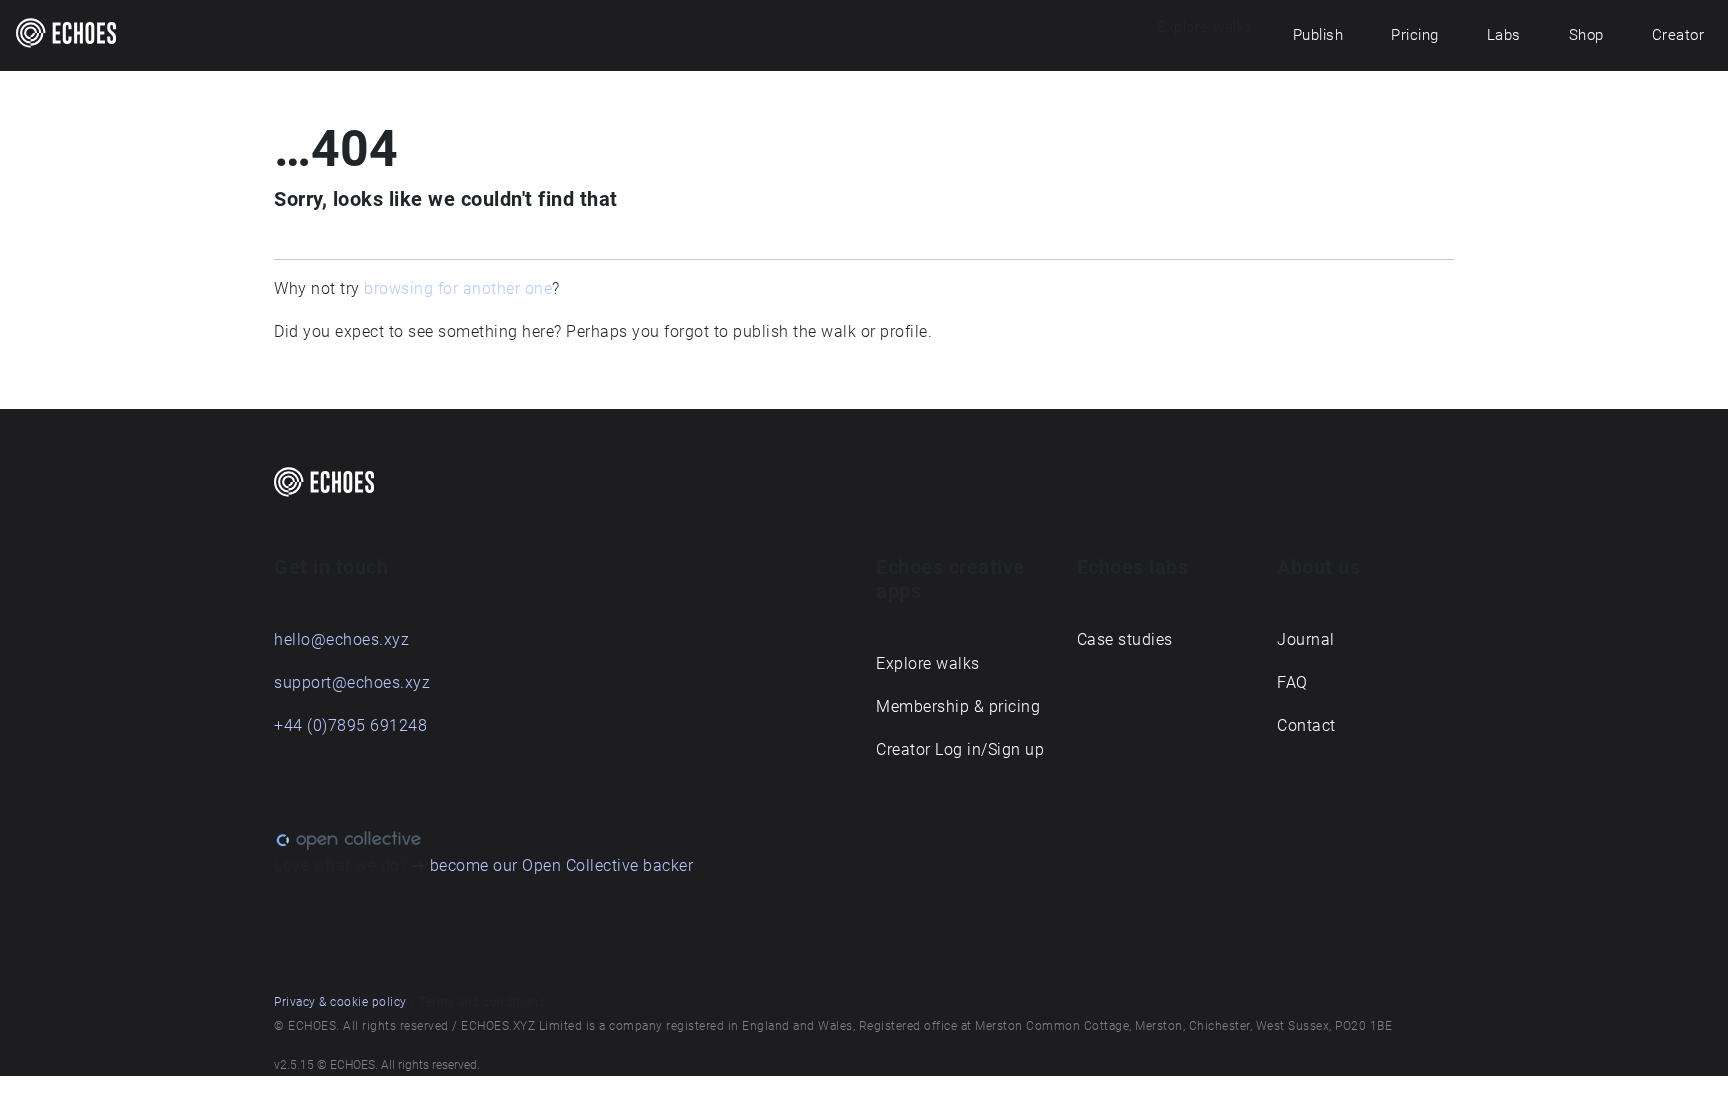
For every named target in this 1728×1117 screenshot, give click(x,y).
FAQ (1292, 682)
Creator (1678, 35)
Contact (1306, 725)
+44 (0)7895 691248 (350, 725)
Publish (1318, 35)
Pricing (1415, 35)
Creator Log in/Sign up (960, 749)
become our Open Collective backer (562, 865)
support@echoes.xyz (352, 682)
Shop (1586, 35)
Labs (1504, 35)
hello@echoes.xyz (341, 639)
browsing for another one (458, 288)
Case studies (1125, 639)
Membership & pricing (958, 706)
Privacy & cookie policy (340, 1002)
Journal (1306, 639)
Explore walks (928, 663)
